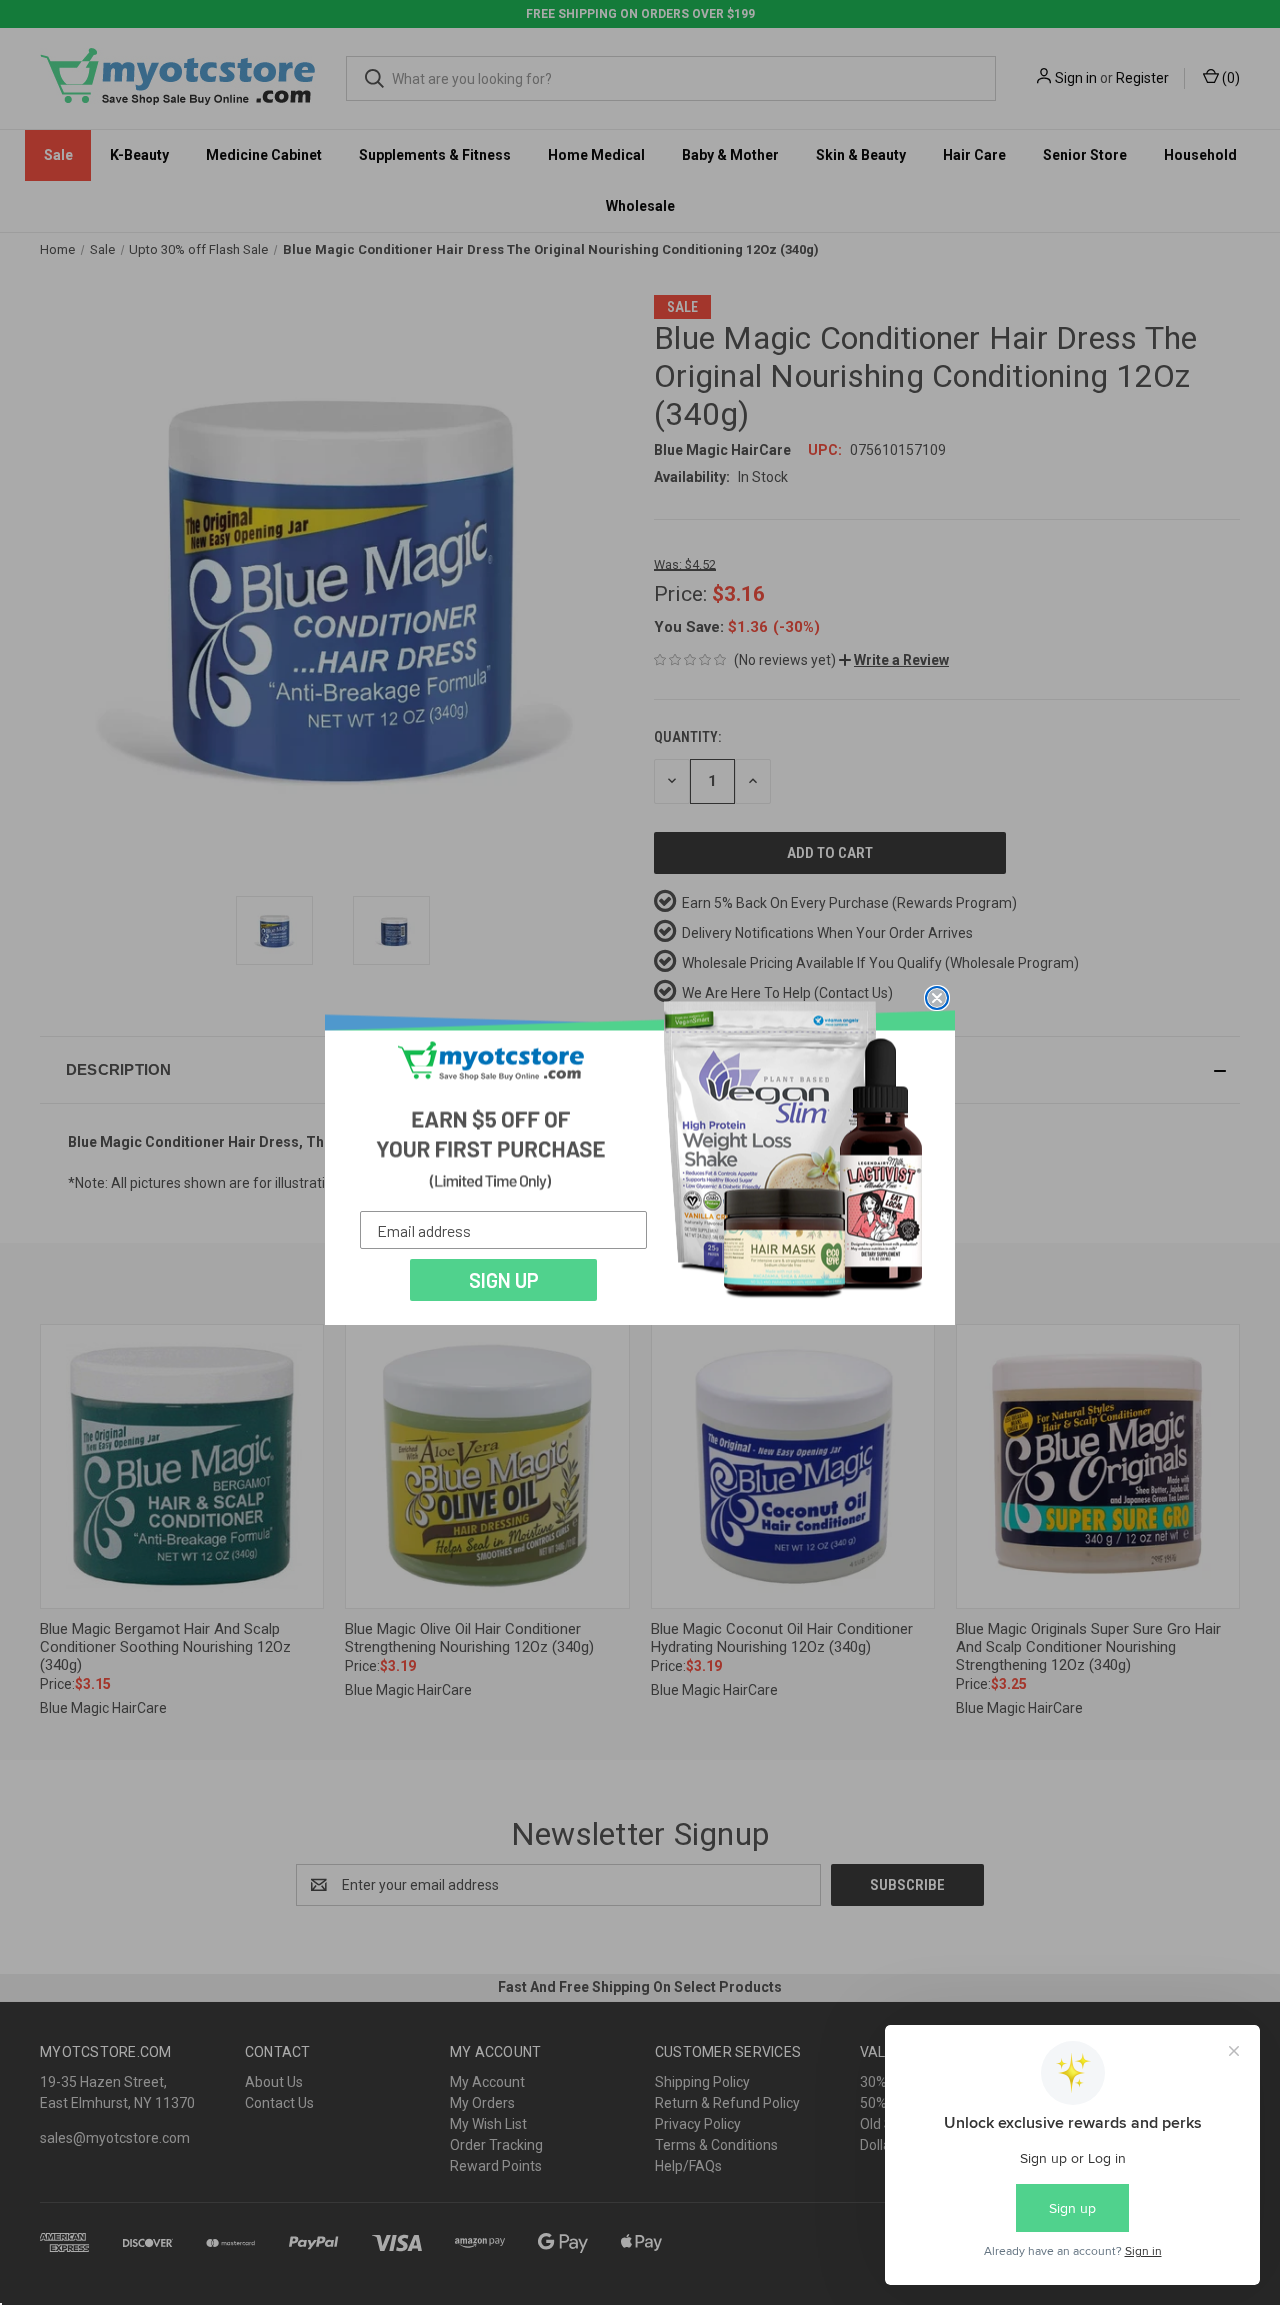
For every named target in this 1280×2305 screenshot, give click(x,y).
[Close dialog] (937, 998)
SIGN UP (504, 1280)
